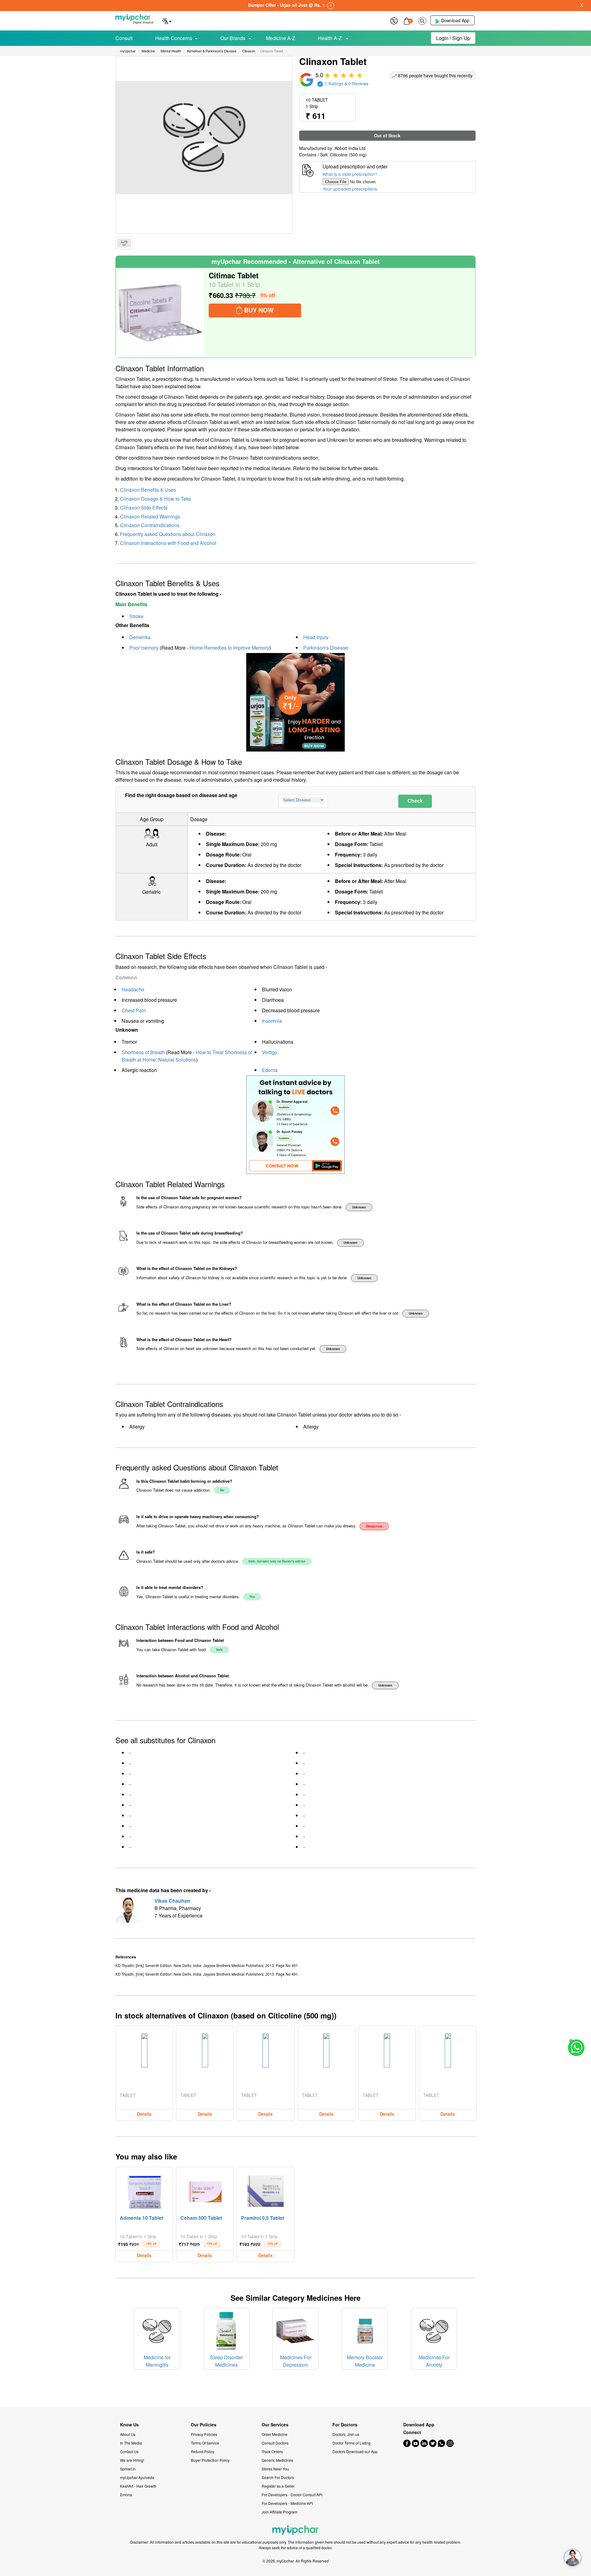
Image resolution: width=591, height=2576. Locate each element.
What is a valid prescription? (350, 174)
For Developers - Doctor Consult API (292, 2495)
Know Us (129, 2425)
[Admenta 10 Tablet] (144, 2190)
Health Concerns (174, 38)
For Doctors (345, 2425)
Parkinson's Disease (326, 648)
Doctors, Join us (346, 2434)
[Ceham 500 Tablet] (205, 2190)
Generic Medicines (277, 2460)
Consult (124, 38)
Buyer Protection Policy (210, 2460)
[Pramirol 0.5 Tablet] (266, 2190)
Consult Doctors (275, 2443)
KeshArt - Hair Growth (138, 2486)
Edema (270, 1070)
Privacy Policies (204, 2434)
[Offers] (394, 20)
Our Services (275, 2425)
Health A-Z (330, 38)
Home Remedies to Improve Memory (229, 648)
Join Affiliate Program (279, 2512)
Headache (133, 989)
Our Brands (233, 38)
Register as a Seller (278, 2486)
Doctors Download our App (355, 2451)
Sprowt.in (128, 2469)
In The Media (131, 2443)
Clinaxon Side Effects (144, 508)
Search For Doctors (278, 2477)
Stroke (136, 616)
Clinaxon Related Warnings (150, 516)
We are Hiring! (132, 2460)
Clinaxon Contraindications (150, 525)
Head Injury (316, 637)
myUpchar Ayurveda (137, 2477)
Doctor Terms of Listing (352, 2443)
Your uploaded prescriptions (350, 189)
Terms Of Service (205, 2443)
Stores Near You (275, 2469)
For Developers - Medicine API (287, 2503)
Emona (126, 2495)
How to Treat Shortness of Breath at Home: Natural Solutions (187, 1056)
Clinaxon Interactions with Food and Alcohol (168, 543)
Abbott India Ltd (350, 148)
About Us (128, 2434)
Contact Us (129, 2451)
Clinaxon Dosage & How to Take (156, 499)
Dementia (140, 637)
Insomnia (272, 1021)
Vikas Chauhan (172, 1901)
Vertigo (270, 1052)
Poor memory (144, 648)
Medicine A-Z (281, 38)
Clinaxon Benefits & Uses (148, 490)
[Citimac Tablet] (161, 313)
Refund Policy (203, 2451)
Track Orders (272, 2451)
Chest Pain (134, 1010)
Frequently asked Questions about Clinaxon (168, 534)
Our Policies (204, 2425)
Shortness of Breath (143, 1052)
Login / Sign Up (453, 38)
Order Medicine (275, 2434)
